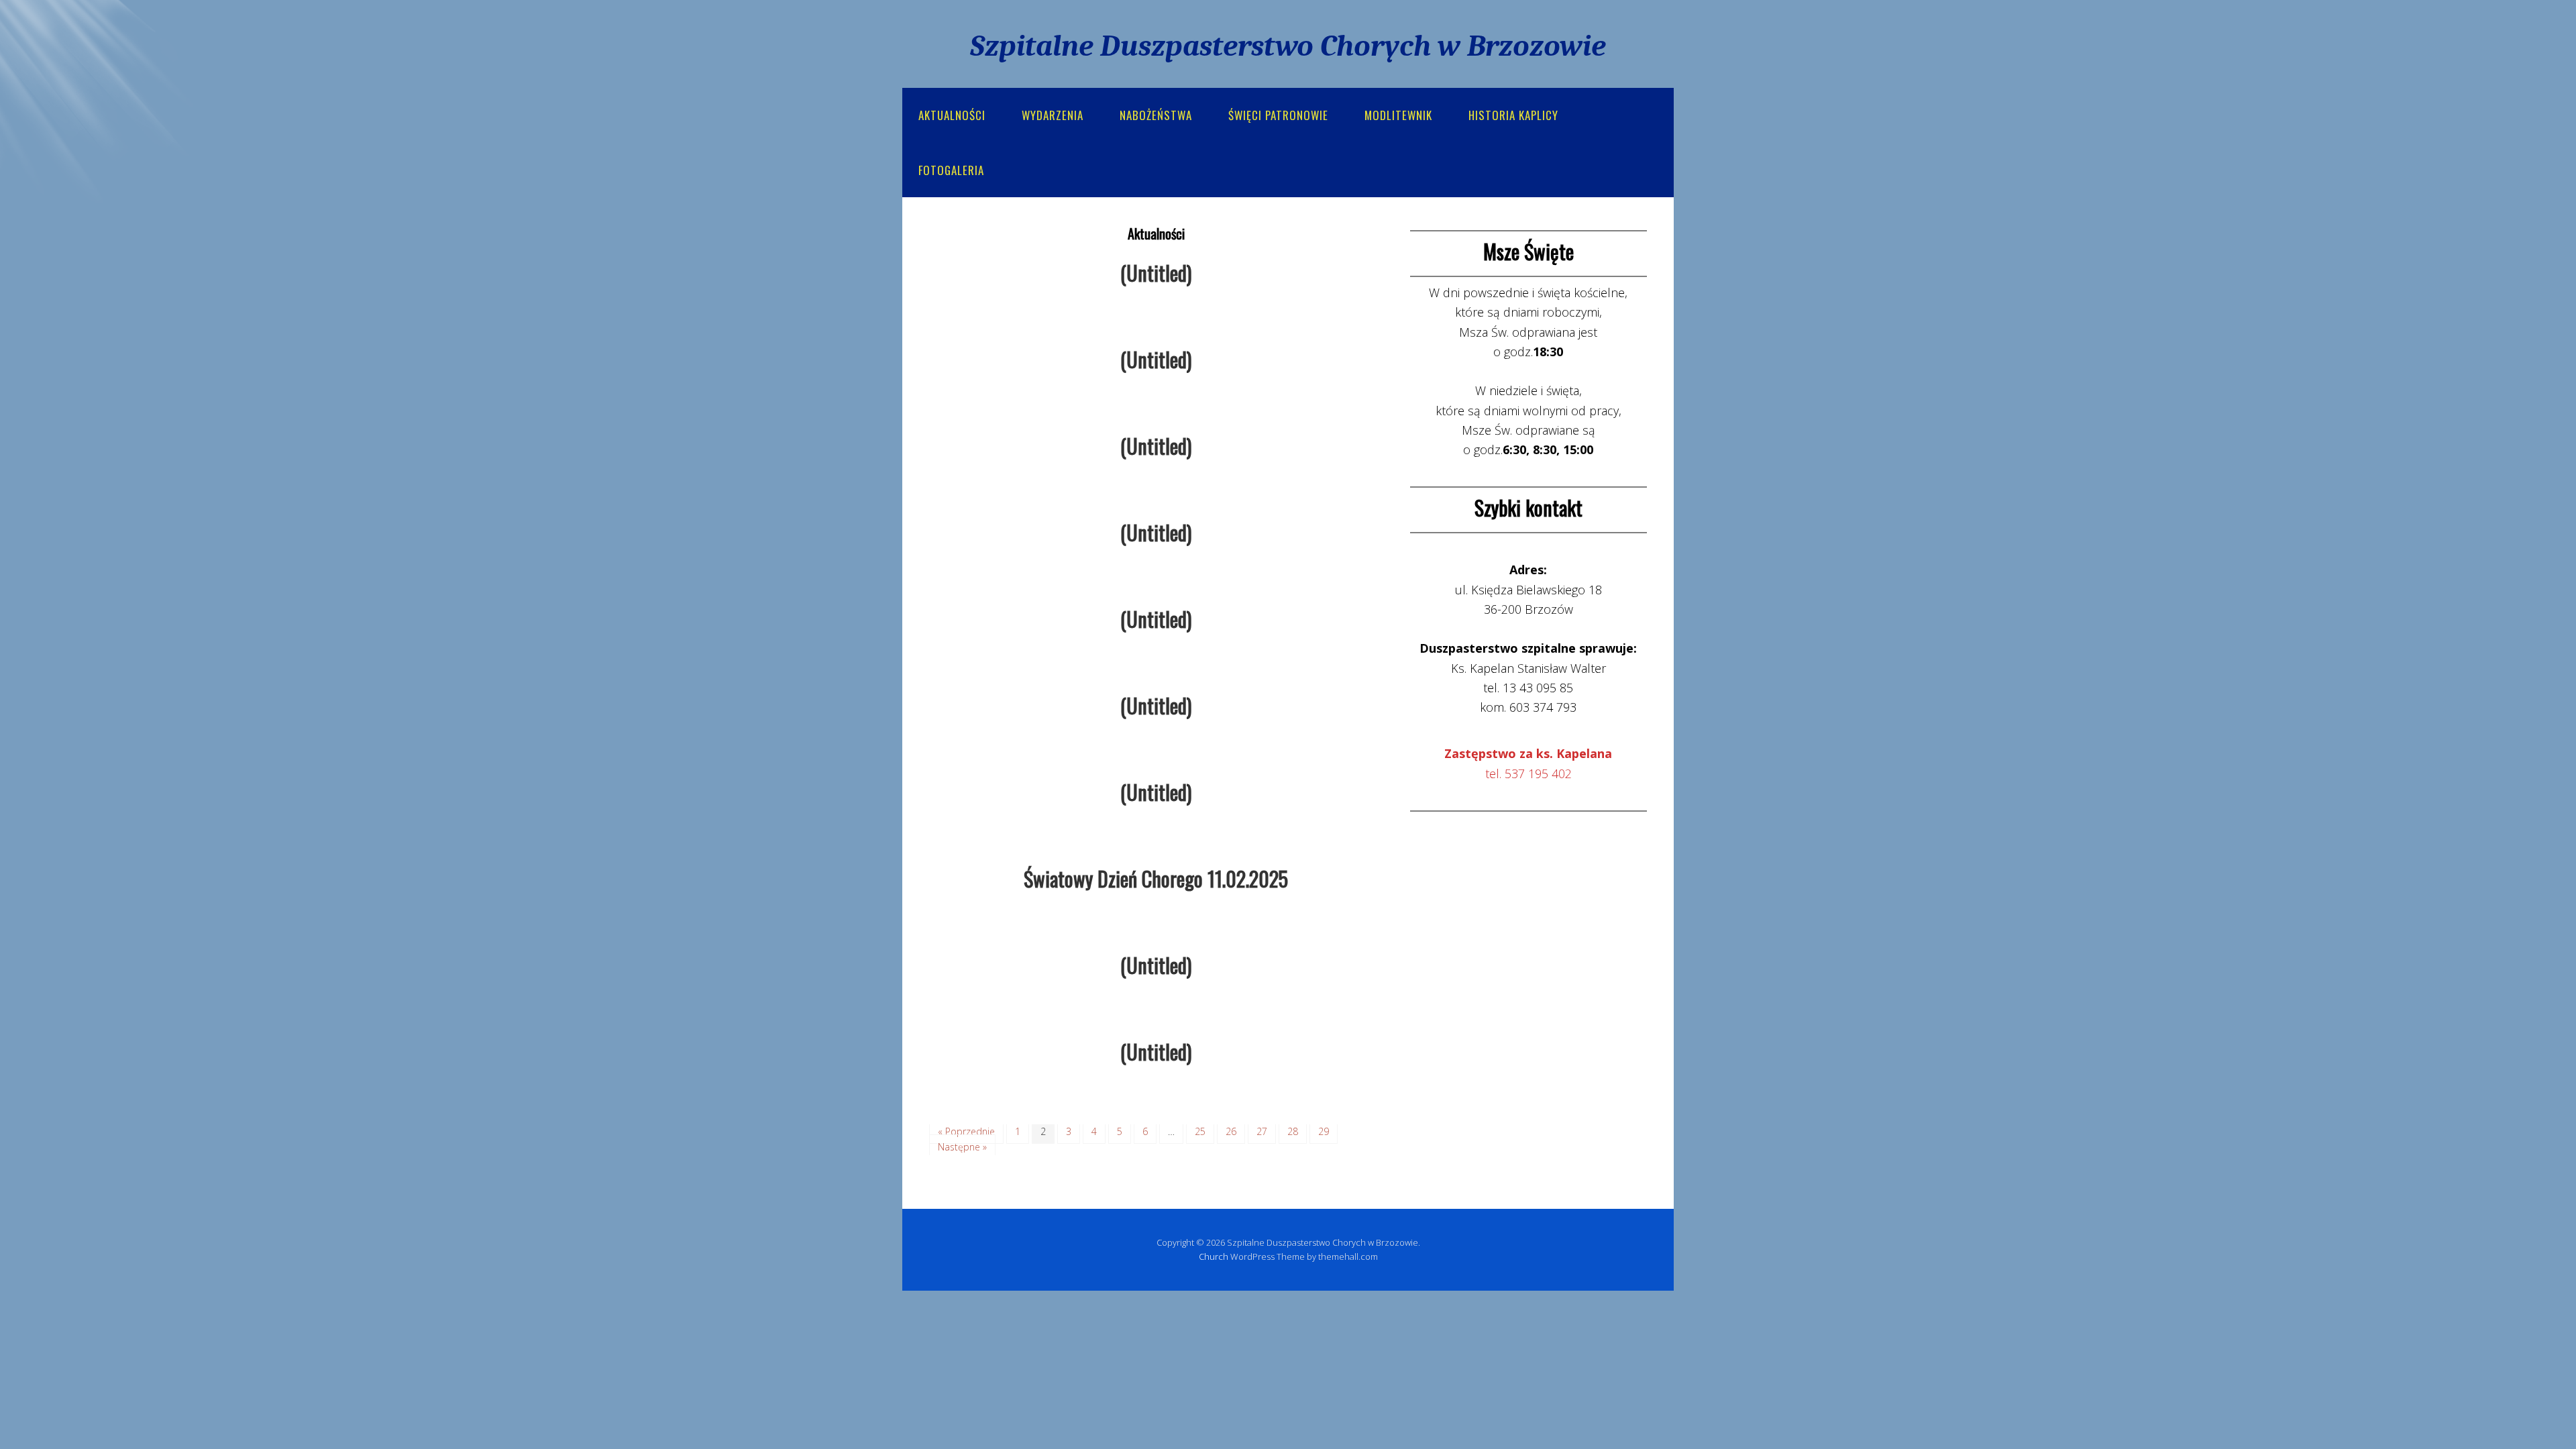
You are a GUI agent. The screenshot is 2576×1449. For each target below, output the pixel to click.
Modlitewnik (1398, 115)
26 (1231, 1131)
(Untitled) (1156, 273)
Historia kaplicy (1513, 115)
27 (1262, 1131)
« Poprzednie (966, 1131)
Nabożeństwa (1156, 115)
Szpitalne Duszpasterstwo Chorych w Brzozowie (1288, 46)
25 (1200, 1131)
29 (1324, 1131)
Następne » (962, 1147)
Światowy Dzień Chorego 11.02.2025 (1156, 878)
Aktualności (952, 115)
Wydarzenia (1053, 115)
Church (1214, 1256)
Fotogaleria (951, 170)
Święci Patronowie (1278, 115)
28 (1293, 1131)
